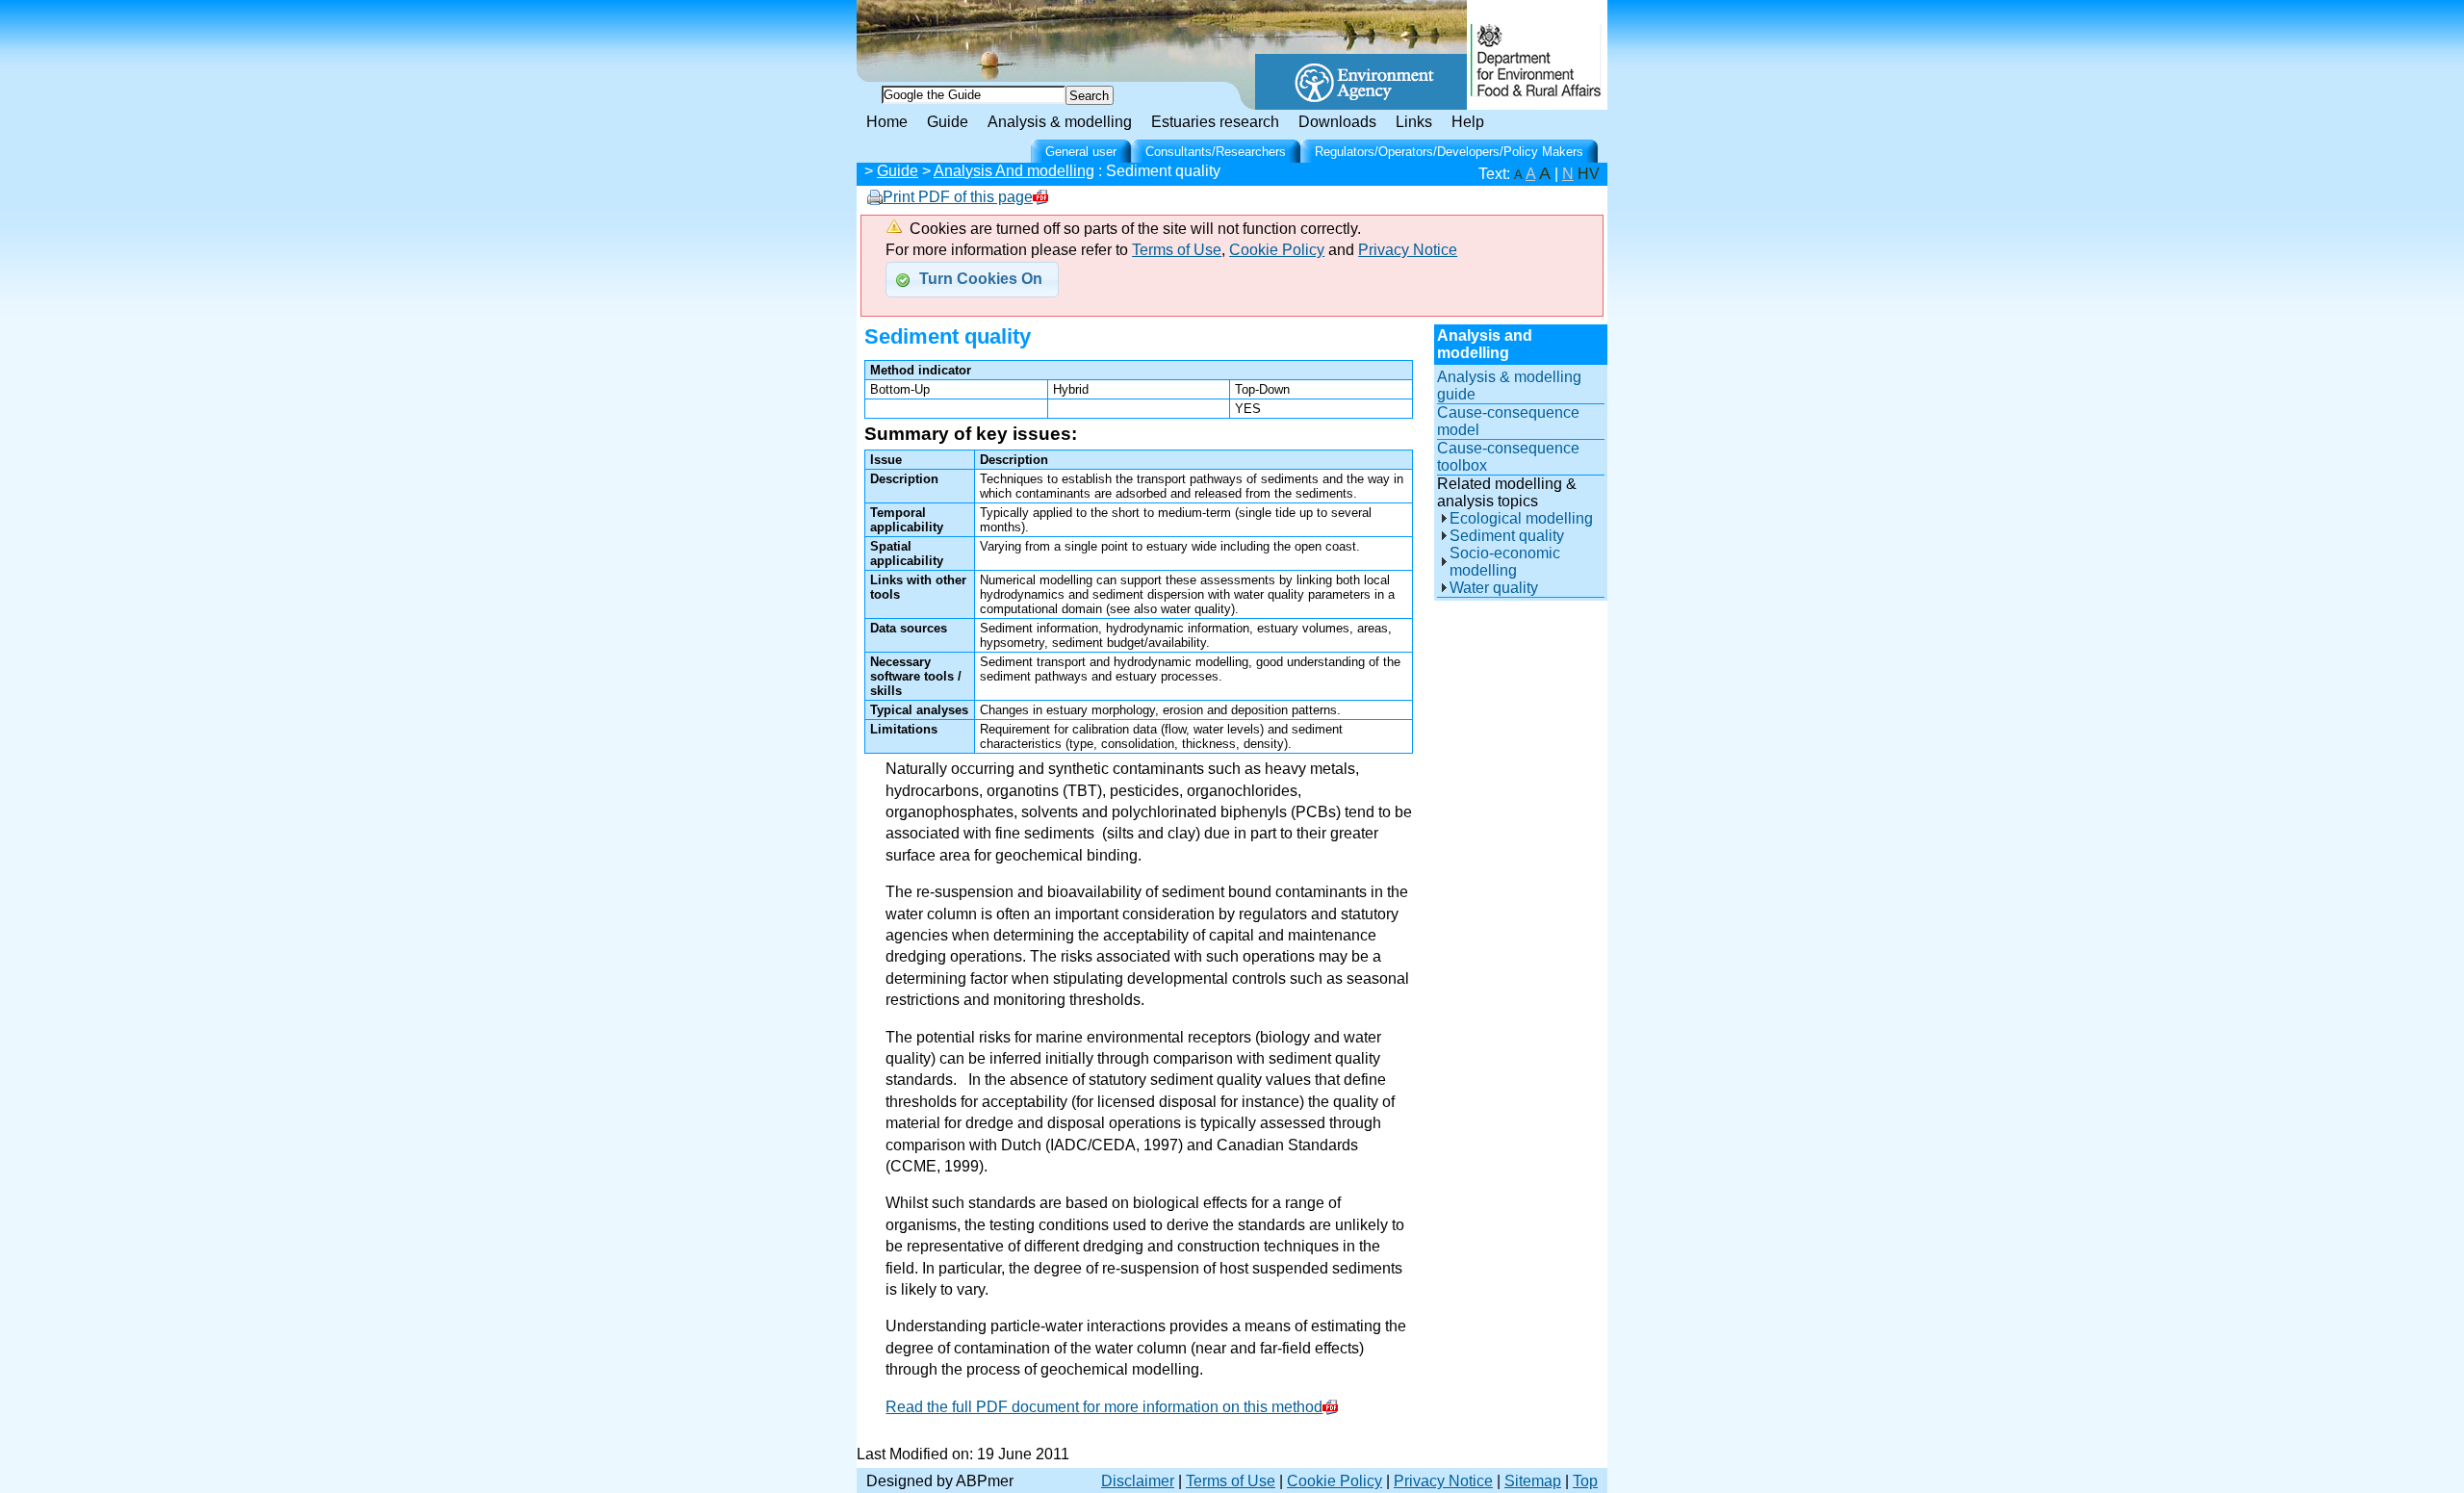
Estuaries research (1215, 122)
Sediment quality (1507, 536)
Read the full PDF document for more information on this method (1104, 1407)
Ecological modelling (1521, 518)
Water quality (1494, 588)
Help (1468, 122)
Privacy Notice (1408, 250)
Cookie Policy (1277, 250)
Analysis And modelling (1014, 171)
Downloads (1337, 122)
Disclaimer (1138, 1481)
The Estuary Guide (1020, 29)
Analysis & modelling (1060, 122)
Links (1414, 122)
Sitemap (1533, 1481)
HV (1589, 174)
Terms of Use (1177, 250)
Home (887, 122)
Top (1585, 1481)
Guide (948, 122)
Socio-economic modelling (1505, 562)
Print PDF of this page (958, 197)
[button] (972, 280)
